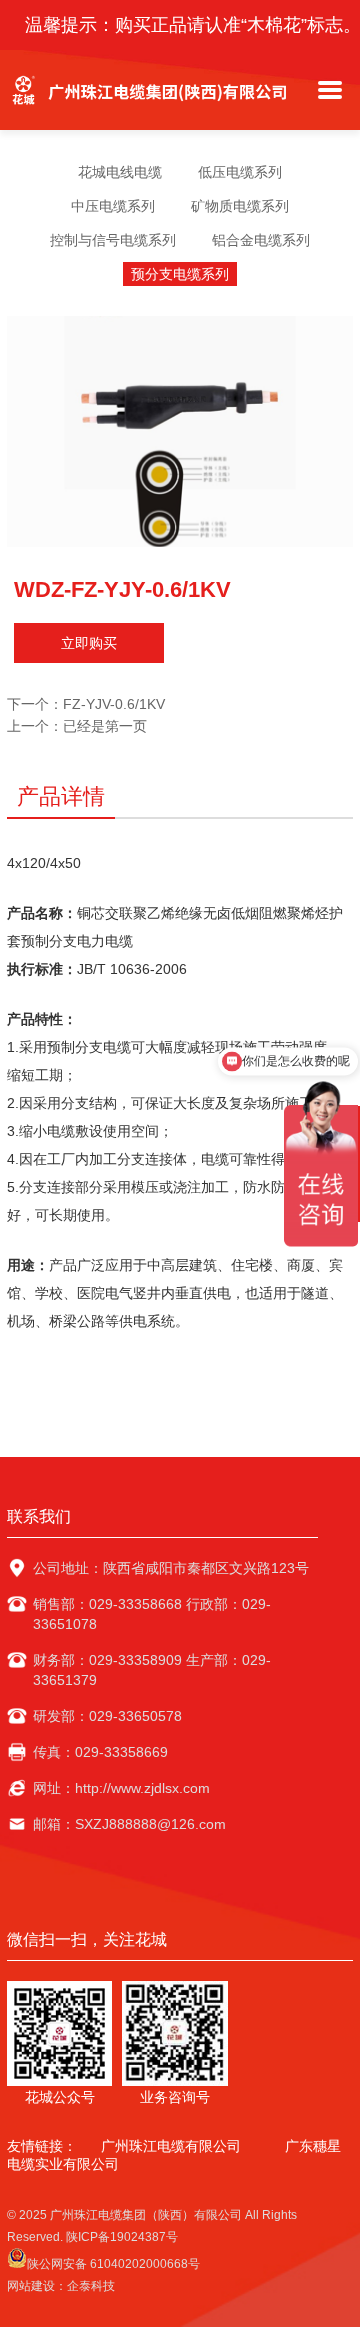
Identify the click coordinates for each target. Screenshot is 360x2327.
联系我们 (39, 1516)
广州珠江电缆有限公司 (171, 2146)
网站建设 (31, 2286)
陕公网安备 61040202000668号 (113, 2264)
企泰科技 (91, 2286)
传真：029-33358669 (100, 1752)
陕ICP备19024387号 (122, 2237)
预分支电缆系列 (180, 274)
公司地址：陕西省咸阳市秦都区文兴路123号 (171, 1568)
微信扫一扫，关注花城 (87, 1939)
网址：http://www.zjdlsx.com (121, 1788)
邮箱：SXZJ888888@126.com (129, 1824)
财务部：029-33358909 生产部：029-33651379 (152, 1670)
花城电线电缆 (120, 172)
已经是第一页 (105, 726)
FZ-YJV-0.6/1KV (114, 704)
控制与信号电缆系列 (113, 240)
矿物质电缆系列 (240, 206)
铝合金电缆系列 (261, 240)
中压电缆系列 (113, 206)
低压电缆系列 (240, 172)
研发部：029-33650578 (107, 1716)
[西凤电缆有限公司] (152, 110)
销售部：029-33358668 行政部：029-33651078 (152, 1614)
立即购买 (89, 643)
